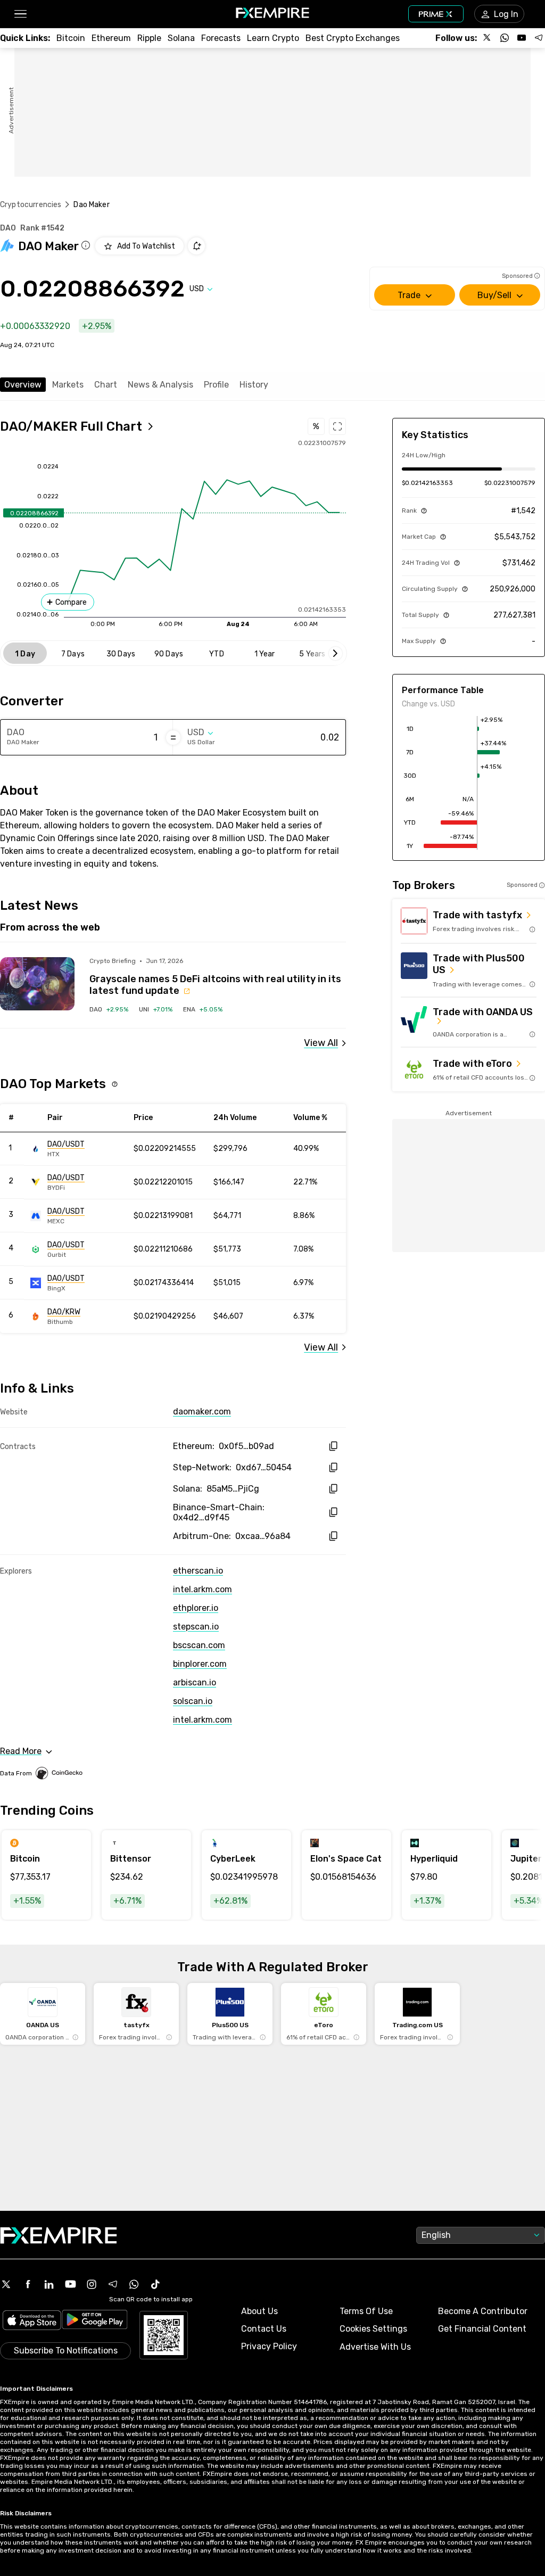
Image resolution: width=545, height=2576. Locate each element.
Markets (68, 385)
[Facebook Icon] (28, 2284)
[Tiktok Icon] (155, 2284)
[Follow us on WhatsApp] (505, 38)
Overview (23, 385)
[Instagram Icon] (92, 2284)
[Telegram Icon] (113, 2284)
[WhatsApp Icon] (134, 2284)
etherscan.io (198, 1571)
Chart (106, 385)
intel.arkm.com (203, 1589)
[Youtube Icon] (70, 2284)
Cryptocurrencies (31, 205)
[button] (20, 14)
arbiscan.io (195, 1682)
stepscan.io (196, 1627)
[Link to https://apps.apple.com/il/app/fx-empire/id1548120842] (32, 2321)
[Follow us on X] (488, 38)
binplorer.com (200, 1664)
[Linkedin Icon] (49, 2284)
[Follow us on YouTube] (522, 38)
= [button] (173, 737)
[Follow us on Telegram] (539, 38)
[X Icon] (6, 2284)
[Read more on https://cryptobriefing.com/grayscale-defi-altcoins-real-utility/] (37, 984)
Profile (216, 385)
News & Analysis (160, 385)
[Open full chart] (337, 426)
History (254, 385)
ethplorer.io (196, 1608)
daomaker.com (202, 1412)
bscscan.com (199, 1645)
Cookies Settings (373, 2329)
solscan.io (193, 1701)
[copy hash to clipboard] (333, 1446)
